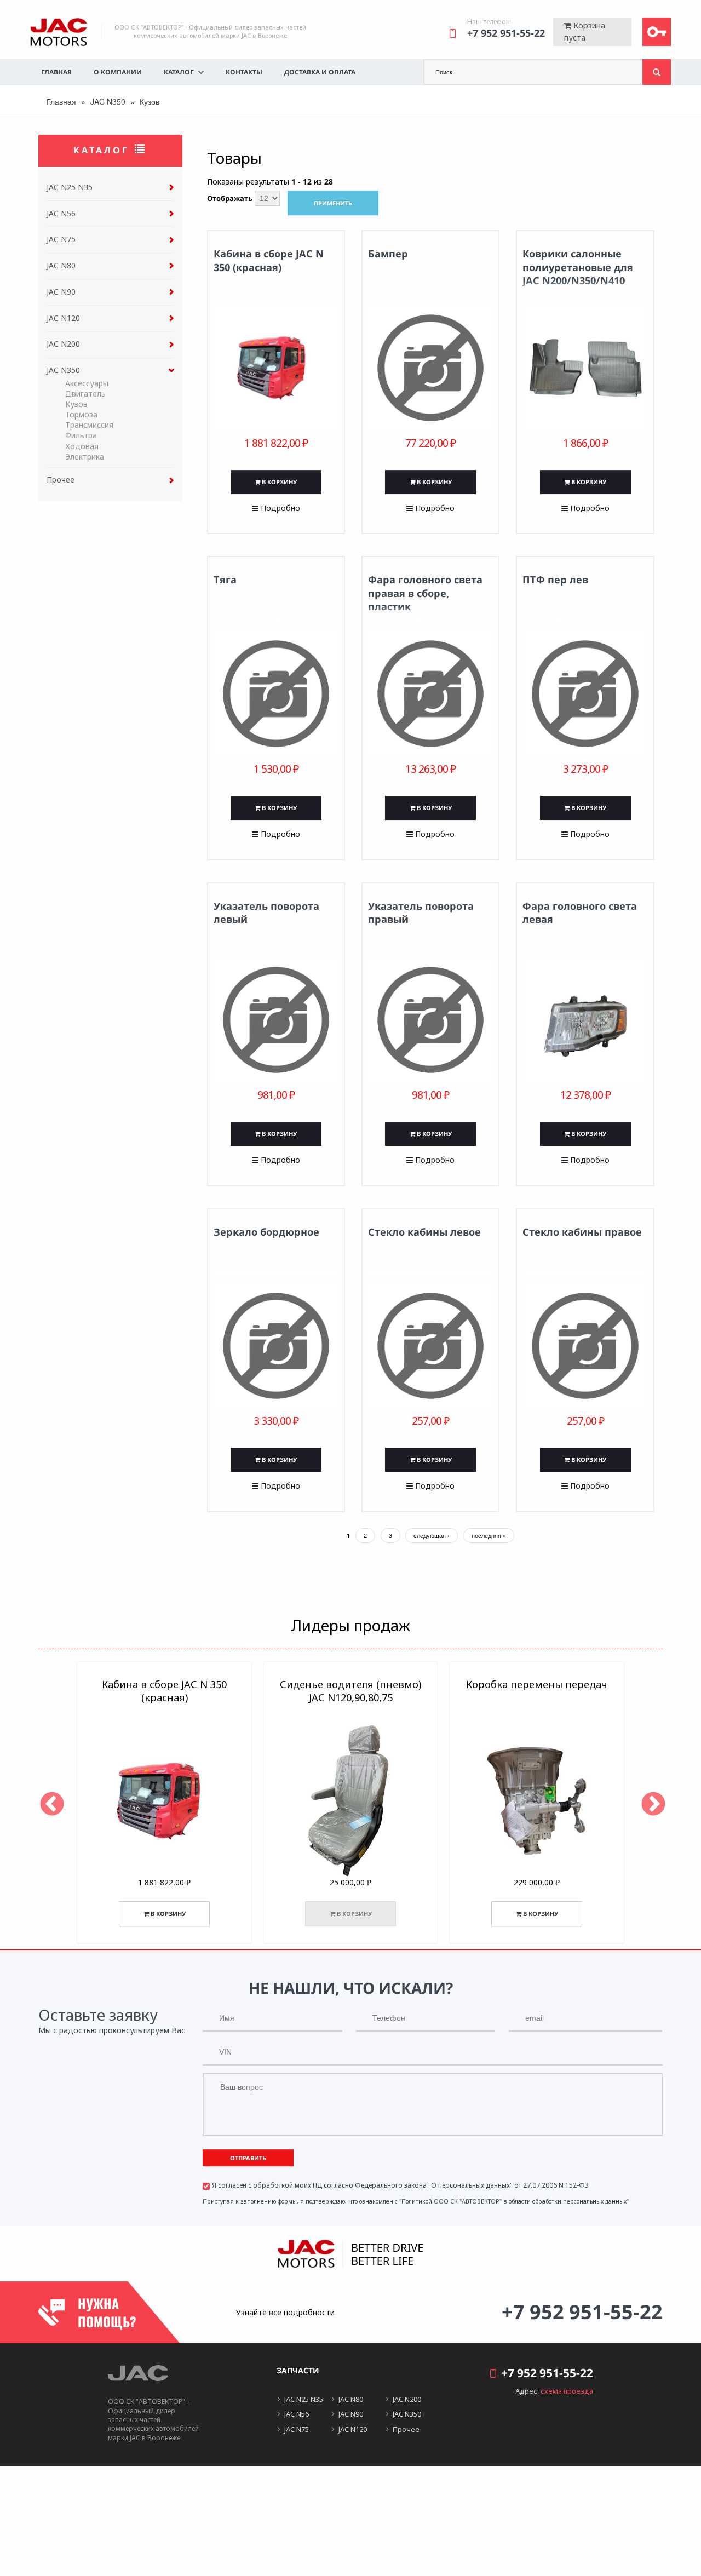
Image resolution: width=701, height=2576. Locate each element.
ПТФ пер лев (555, 580)
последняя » (489, 1535)
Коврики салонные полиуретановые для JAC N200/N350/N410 (578, 267)
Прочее (61, 480)
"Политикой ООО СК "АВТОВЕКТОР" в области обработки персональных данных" (514, 2201)
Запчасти (298, 2370)
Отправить (248, 2158)
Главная (56, 72)
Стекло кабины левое (424, 1232)
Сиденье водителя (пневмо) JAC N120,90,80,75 (350, 1691)
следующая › (432, 1535)
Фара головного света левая (580, 913)
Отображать (230, 199)
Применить (333, 203)
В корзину (278, 482)
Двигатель (85, 394)
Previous (50, 1803)
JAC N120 (63, 318)
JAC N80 (61, 265)
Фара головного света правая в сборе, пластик (425, 593)
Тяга (225, 580)
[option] (164, 1803)
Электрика (85, 457)
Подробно (279, 508)
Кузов (76, 404)
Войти (657, 32)
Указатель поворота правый (421, 913)
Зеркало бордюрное (266, 1232)
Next (651, 1803)
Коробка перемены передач (537, 1684)
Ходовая (82, 446)
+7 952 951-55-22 (506, 33)
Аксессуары (87, 383)
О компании (118, 72)
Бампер (388, 254)
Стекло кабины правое (582, 1232)
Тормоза (81, 414)
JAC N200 (63, 344)
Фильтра (81, 435)
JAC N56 (61, 213)
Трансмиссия (89, 425)
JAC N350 (108, 101)
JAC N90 (61, 292)
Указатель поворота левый (266, 913)
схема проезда (567, 2391)
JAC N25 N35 (70, 187)
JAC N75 (61, 239)
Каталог (179, 72)
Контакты (244, 72)
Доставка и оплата (320, 72)
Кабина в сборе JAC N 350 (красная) (269, 260)
